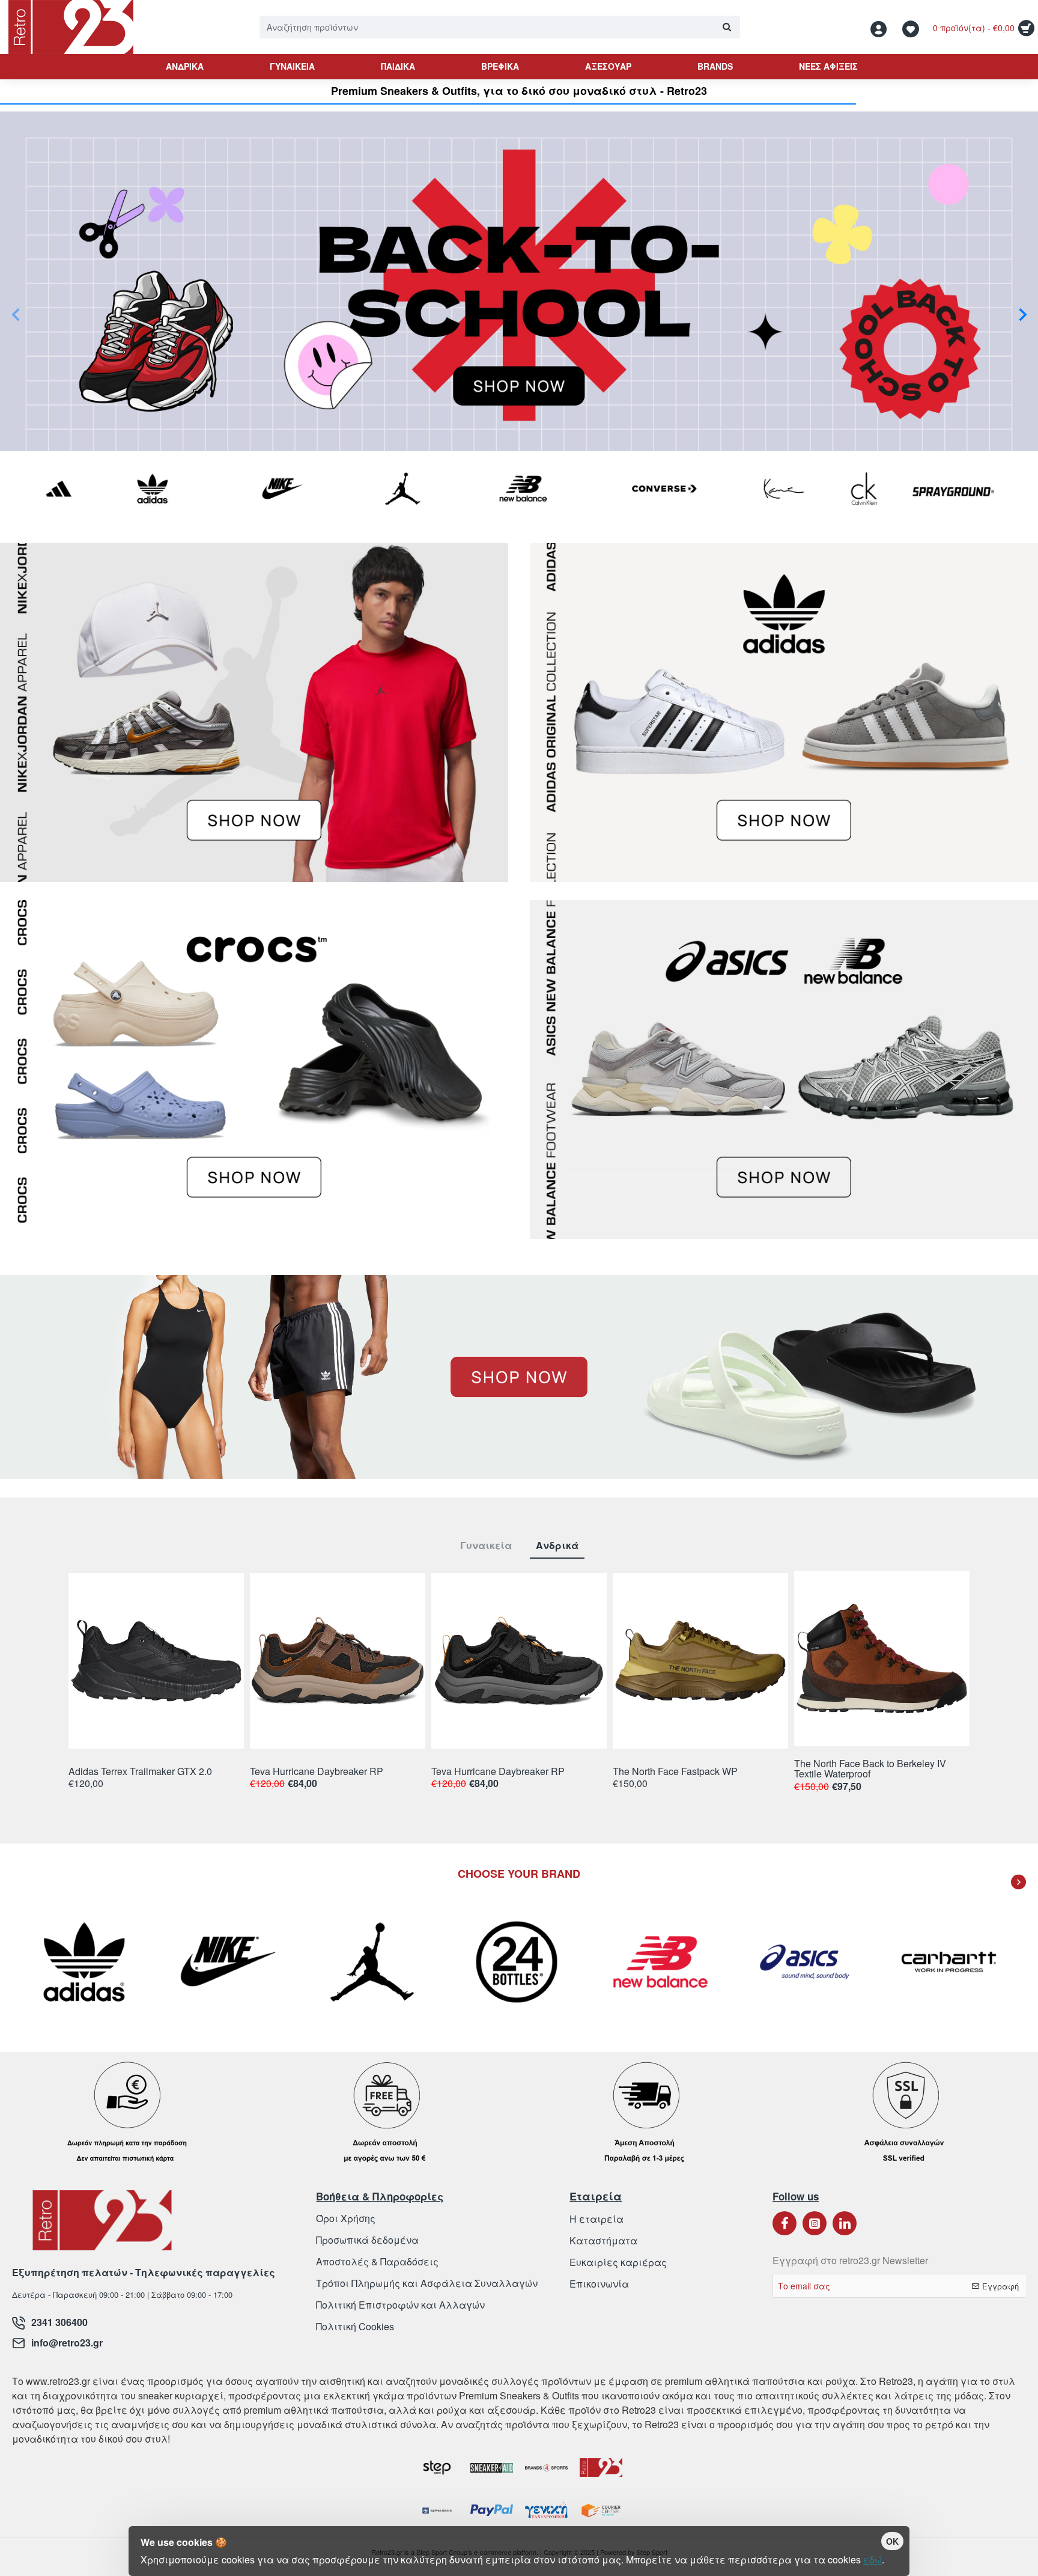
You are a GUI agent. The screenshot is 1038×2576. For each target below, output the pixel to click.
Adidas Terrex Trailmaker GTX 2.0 (140, 1772)
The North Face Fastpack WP (675, 1772)
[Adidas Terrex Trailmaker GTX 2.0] (156, 1661)
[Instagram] (815, 2223)
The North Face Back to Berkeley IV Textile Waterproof (870, 1769)
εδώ (873, 2559)
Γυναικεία (486, 1546)
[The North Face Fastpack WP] (700, 1661)
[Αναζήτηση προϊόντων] (727, 27)
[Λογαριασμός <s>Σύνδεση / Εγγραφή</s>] (882, 27)
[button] (15, 314)
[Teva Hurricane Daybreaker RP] (338, 1661)
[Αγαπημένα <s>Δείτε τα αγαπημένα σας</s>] (912, 27)
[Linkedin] (845, 2223)
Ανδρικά (557, 1546)
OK (892, 2541)
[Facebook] (785, 2223)
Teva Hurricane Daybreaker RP (317, 1772)
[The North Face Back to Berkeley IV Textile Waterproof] (882, 1658)
